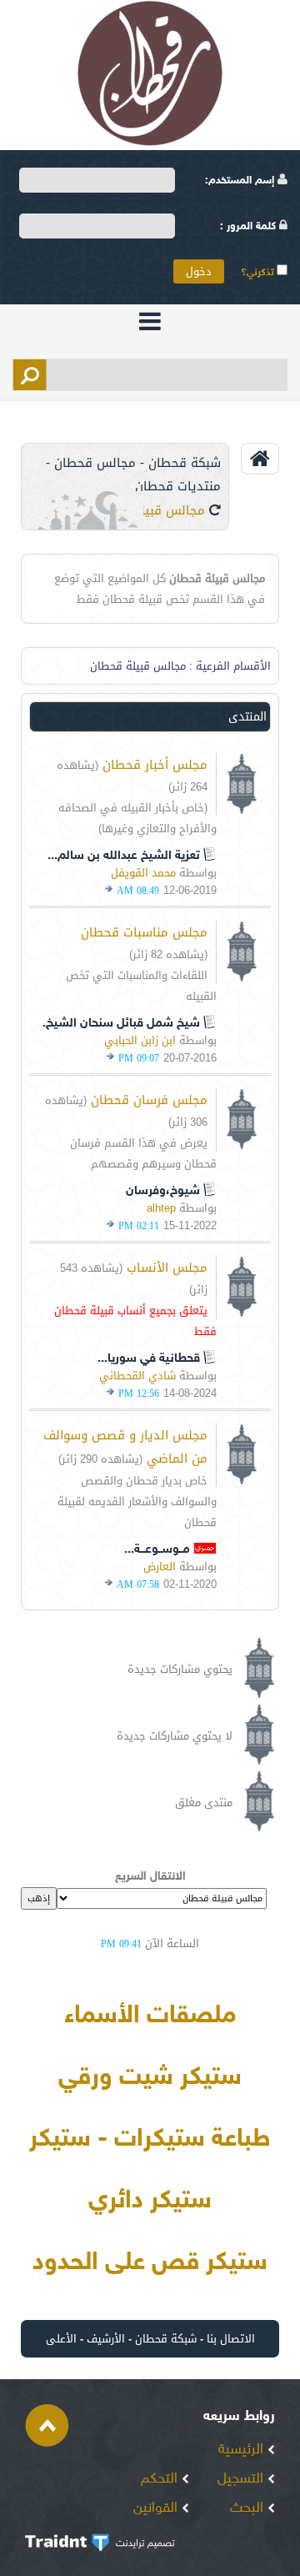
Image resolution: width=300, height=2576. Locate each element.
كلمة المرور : (250, 227)
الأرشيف (106, 2339)
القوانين (157, 2508)
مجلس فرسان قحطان (149, 1100)
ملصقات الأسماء (150, 2016)
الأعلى (61, 2339)
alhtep (161, 1208)
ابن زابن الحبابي (140, 1040)
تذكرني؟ (259, 273)
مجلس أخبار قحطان (155, 765)
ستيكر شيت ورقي (150, 2078)
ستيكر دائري (150, 2202)
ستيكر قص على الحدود (150, 2263)
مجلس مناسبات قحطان (144, 932)
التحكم (161, 2479)
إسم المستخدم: (241, 181)
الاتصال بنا (231, 2339)
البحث (249, 2508)
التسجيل (242, 2479)
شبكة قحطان (166, 2339)
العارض (160, 1567)
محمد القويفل (143, 873)
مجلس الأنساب (167, 1268)
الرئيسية (243, 2450)
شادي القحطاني (137, 1376)
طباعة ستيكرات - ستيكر (150, 2140)
